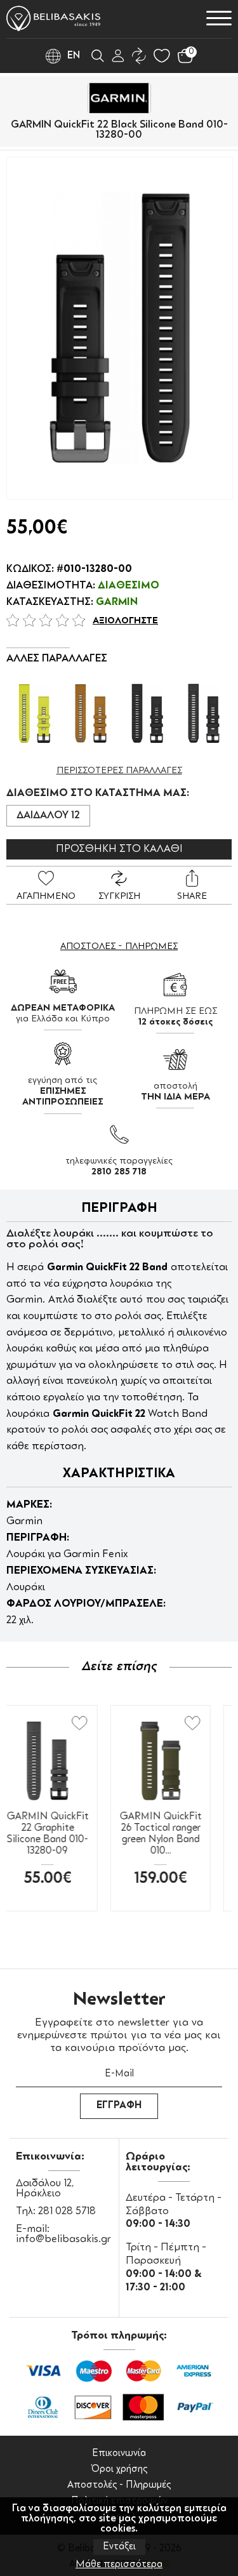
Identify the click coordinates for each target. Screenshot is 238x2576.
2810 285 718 (119, 1172)
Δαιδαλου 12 (48, 816)
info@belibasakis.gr (63, 2240)
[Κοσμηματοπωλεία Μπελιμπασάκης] (53, 18)
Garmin (117, 602)
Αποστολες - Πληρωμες (119, 946)
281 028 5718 (67, 2212)
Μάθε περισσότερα (119, 2565)
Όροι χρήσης (119, 2470)
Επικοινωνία (119, 2454)
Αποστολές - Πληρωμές (119, 2486)
